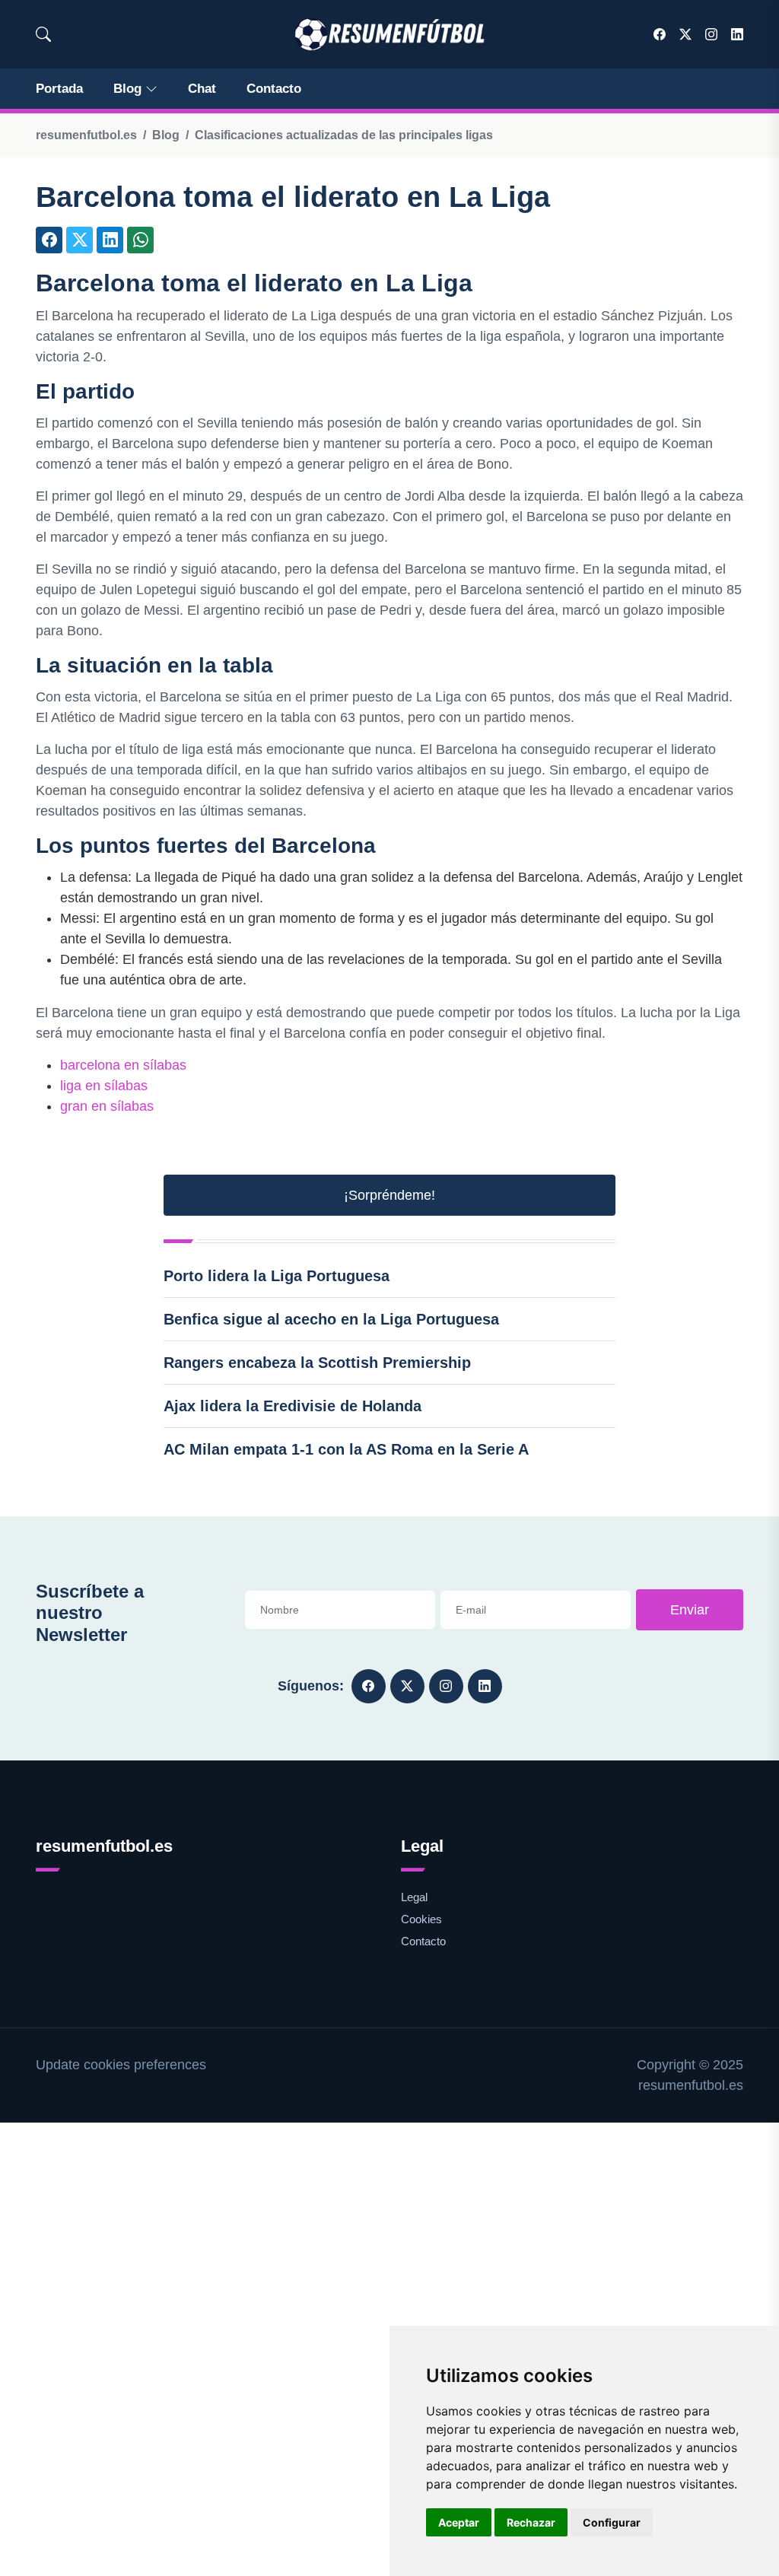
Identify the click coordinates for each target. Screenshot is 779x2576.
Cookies (421, 1919)
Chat (202, 89)
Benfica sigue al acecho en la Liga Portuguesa (331, 1319)
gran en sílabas (107, 1106)
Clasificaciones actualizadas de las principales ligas (344, 135)
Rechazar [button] (531, 2522)
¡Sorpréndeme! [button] (389, 1195)
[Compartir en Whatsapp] (140, 240)
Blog (127, 89)
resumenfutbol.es (86, 135)
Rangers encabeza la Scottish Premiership (317, 1363)
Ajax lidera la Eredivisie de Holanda (293, 1406)
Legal (414, 1897)
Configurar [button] (612, 2522)
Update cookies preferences (121, 2065)
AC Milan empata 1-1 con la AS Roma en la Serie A (346, 1449)
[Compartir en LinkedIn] (110, 240)
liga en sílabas (104, 1086)
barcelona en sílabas (123, 1065)
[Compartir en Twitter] (79, 240)
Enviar (690, 1610)
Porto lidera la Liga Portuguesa (277, 1276)
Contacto (274, 89)
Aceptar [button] (459, 2522)
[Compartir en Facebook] (49, 240)
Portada (59, 89)
